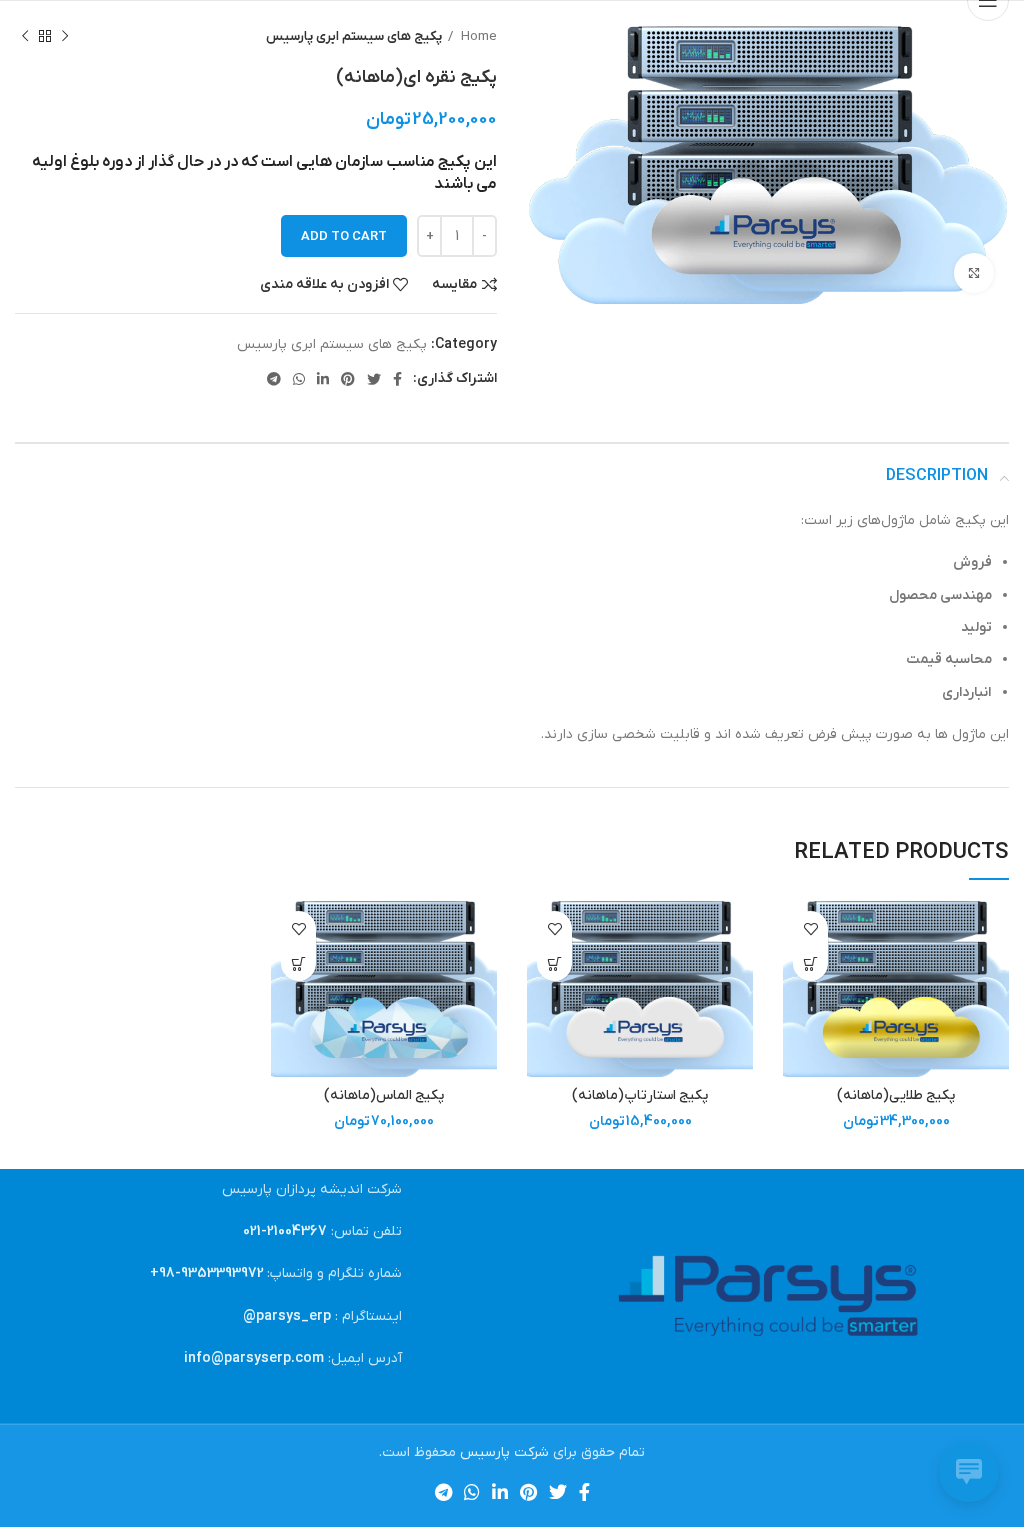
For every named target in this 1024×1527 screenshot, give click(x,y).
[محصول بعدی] (25, 37)
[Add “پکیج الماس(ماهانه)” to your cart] (298, 963)
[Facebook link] (397, 379)
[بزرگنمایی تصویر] (974, 273)
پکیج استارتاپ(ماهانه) (640, 1095)
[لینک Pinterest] (348, 379)
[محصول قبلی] (65, 37)
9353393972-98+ (207, 1273)
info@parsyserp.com (254, 1358)
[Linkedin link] (323, 379)
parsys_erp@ (287, 1316)
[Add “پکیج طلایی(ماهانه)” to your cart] (810, 963)
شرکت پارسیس (504, 1452)
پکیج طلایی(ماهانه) (896, 1095)
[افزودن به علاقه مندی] (810, 928)
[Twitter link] (374, 379)
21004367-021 (285, 1231)
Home (477, 36)
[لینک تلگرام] (274, 379)
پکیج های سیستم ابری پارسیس (354, 36)
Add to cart (344, 236)
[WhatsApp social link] (299, 379)
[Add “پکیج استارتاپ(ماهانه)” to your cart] (554, 963)
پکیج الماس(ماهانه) (384, 1095)
